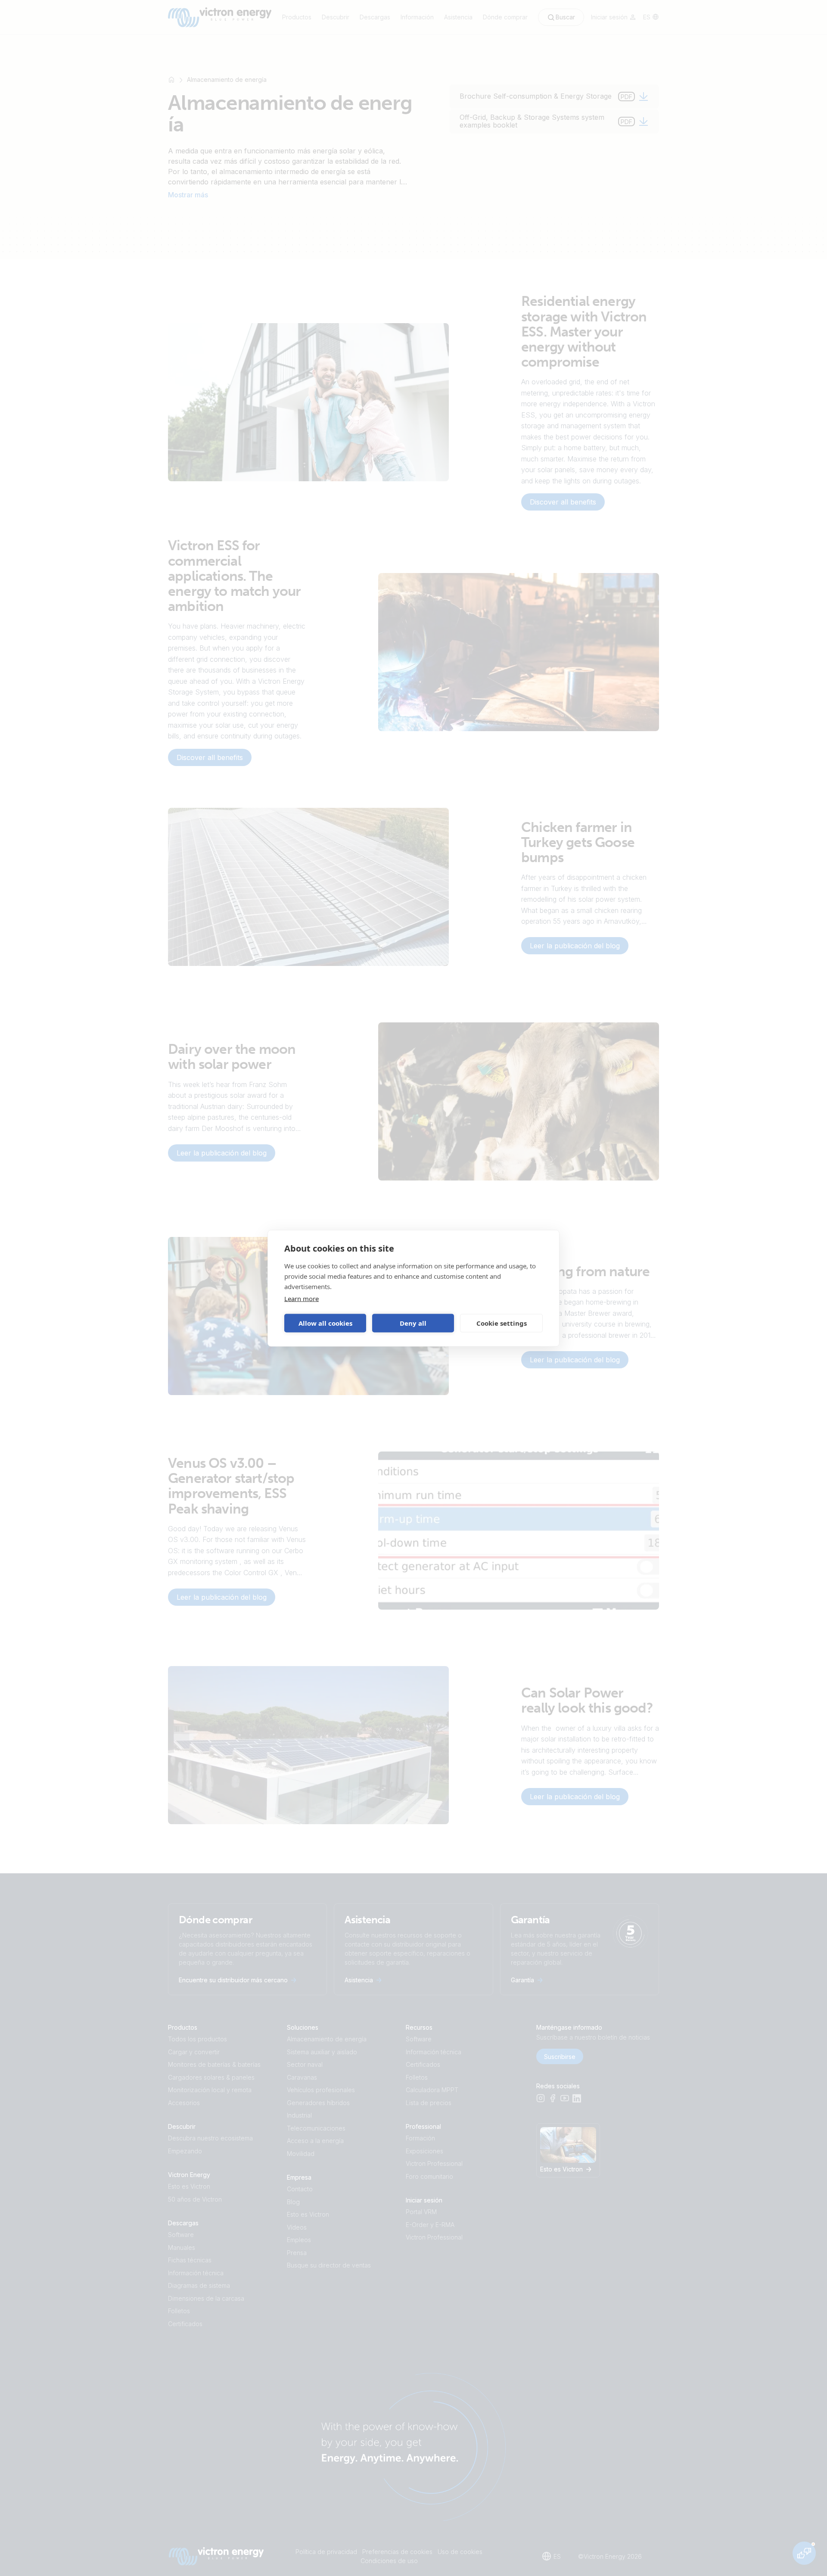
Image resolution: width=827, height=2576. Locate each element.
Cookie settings (502, 1323)
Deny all (413, 1323)
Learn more (302, 1298)
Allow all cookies (325, 1323)
